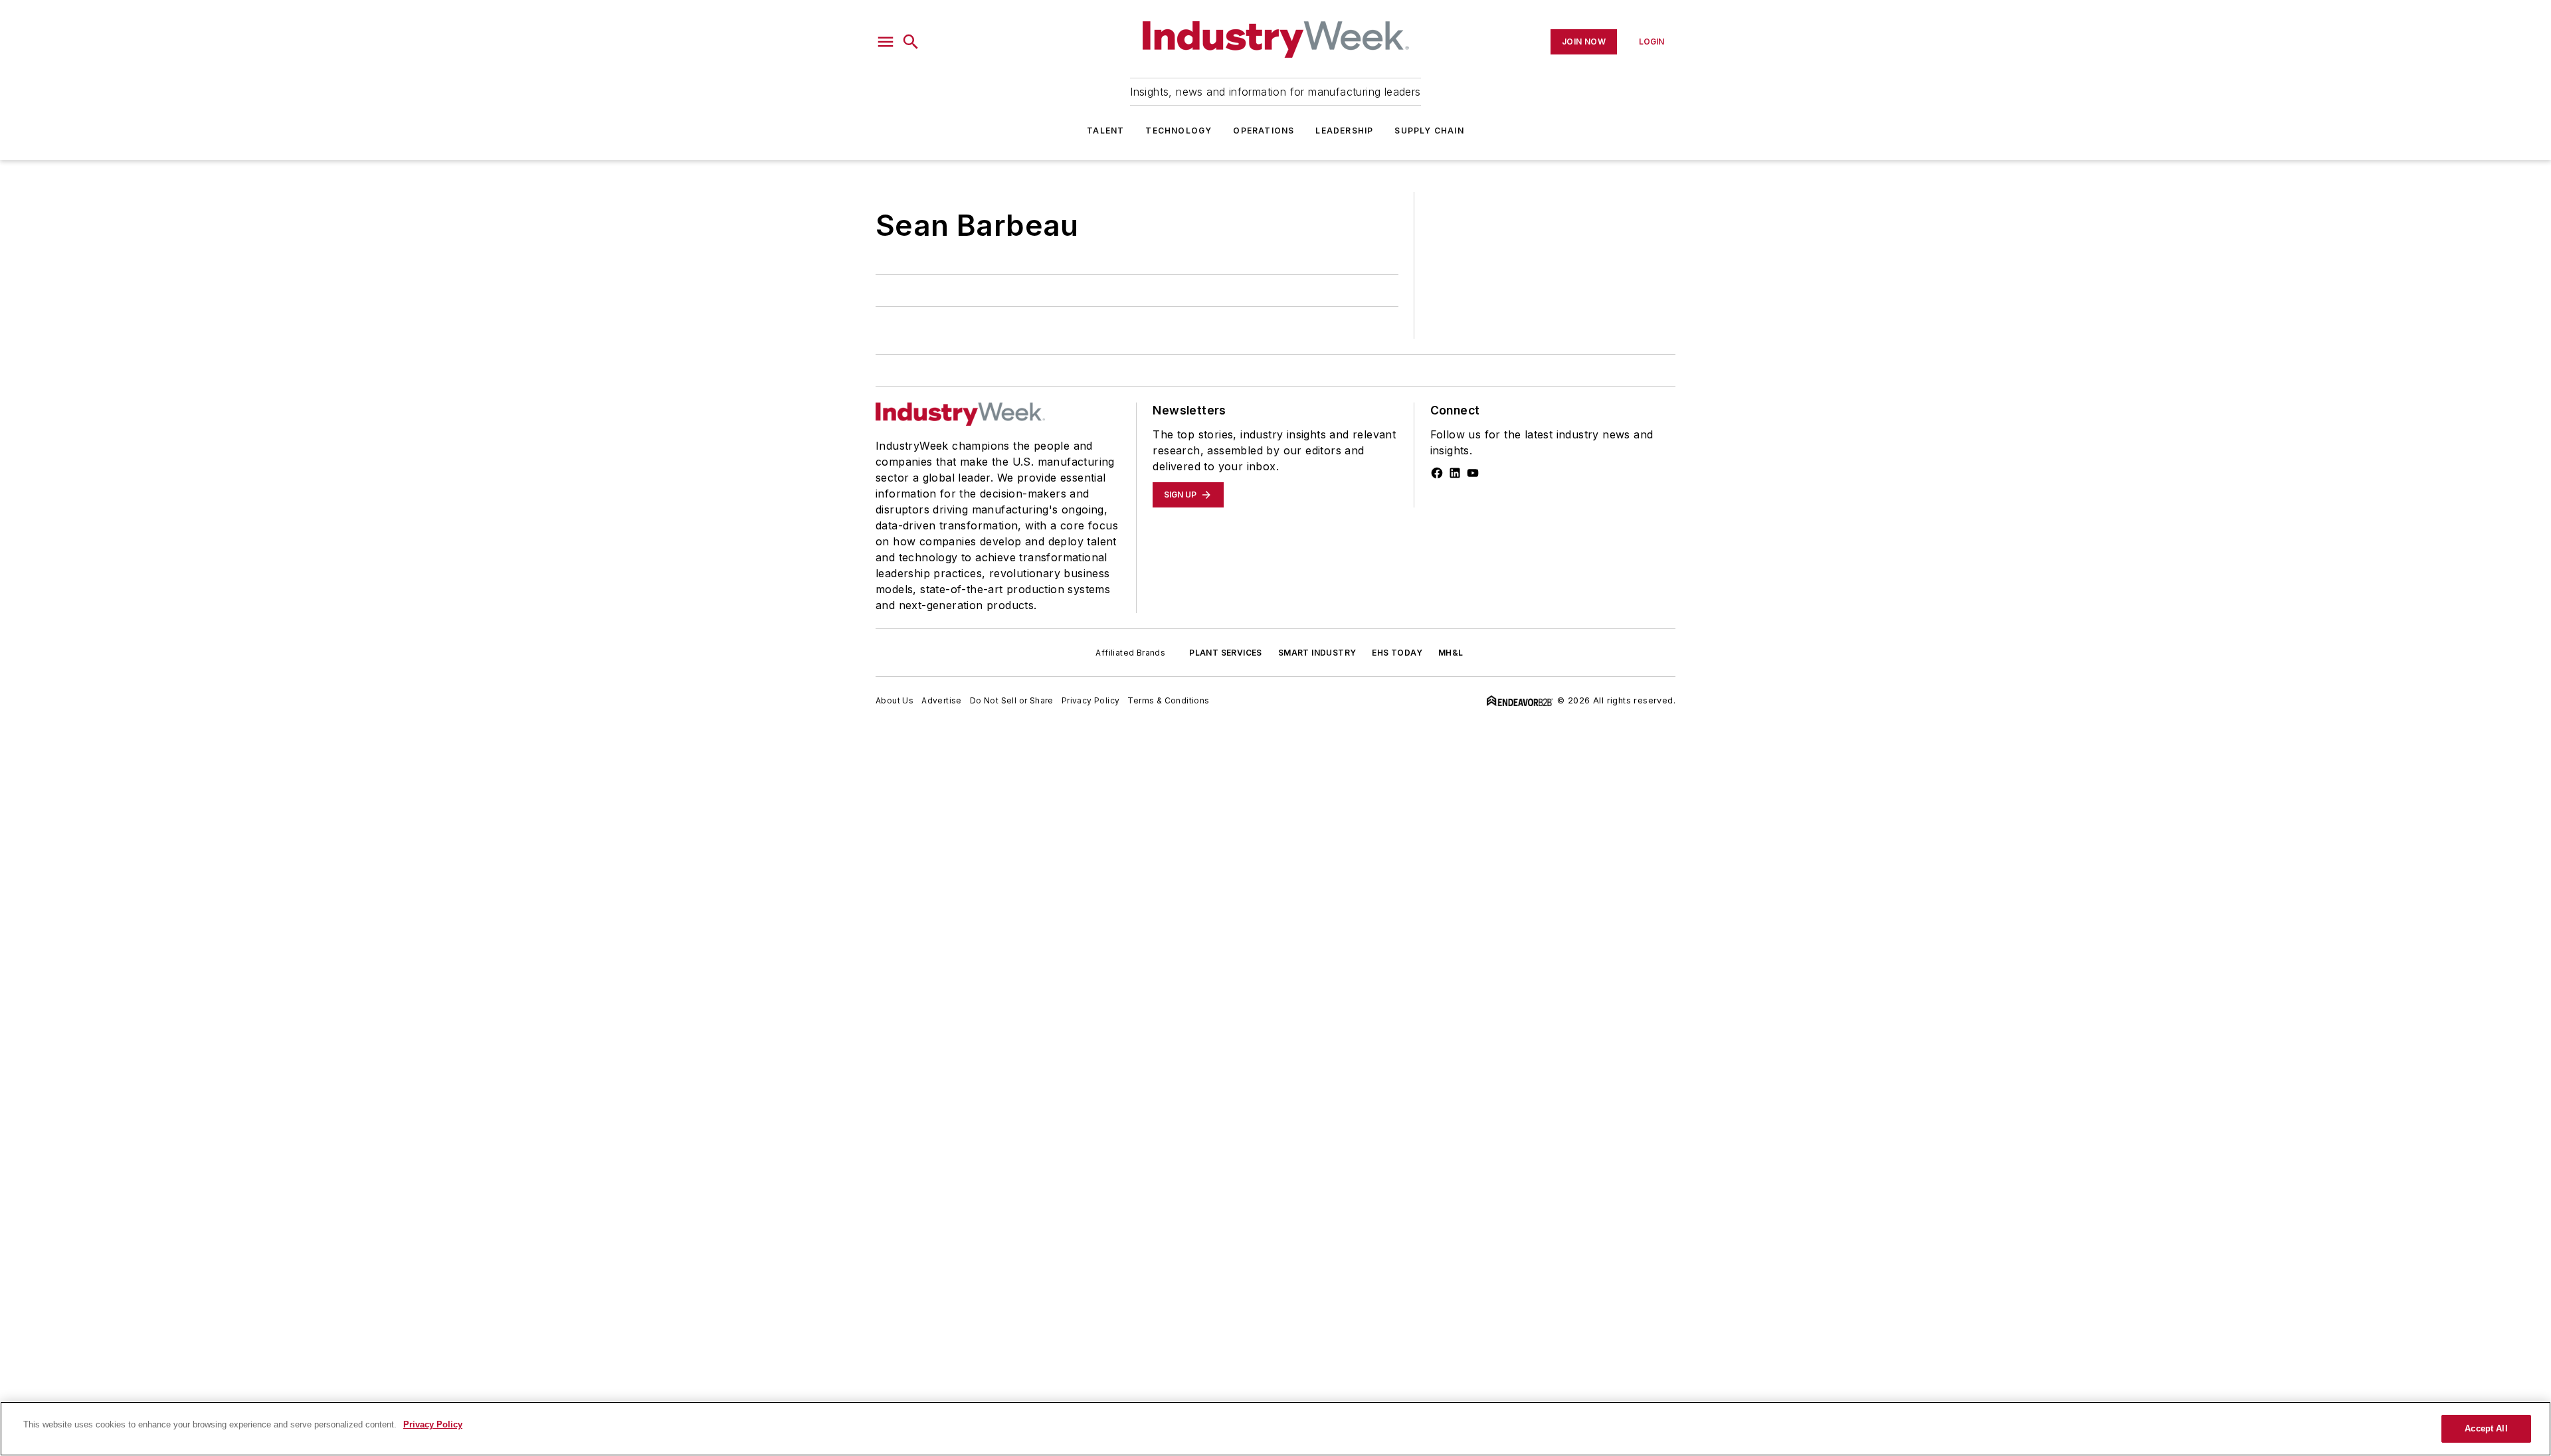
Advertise (942, 700)
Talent (1105, 131)
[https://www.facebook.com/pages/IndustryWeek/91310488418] (1437, 473)
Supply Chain (1429, 131)
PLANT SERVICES (1226, 653)
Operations (1264, 131)
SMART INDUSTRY (1317, 653)
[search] (911, 42)
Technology (1179, 131)
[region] (1275, 1429)
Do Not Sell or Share (1012, 700)
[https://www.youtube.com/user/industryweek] (1473, 473)
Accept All (2486, 1428)
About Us (895, 700)
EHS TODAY (1397, 653)
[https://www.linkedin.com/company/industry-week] (1455, 473)
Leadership (1344, 131)
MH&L (1451, 653)
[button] (886, 42)
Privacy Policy (1091, 700)
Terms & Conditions (1168, 700)
